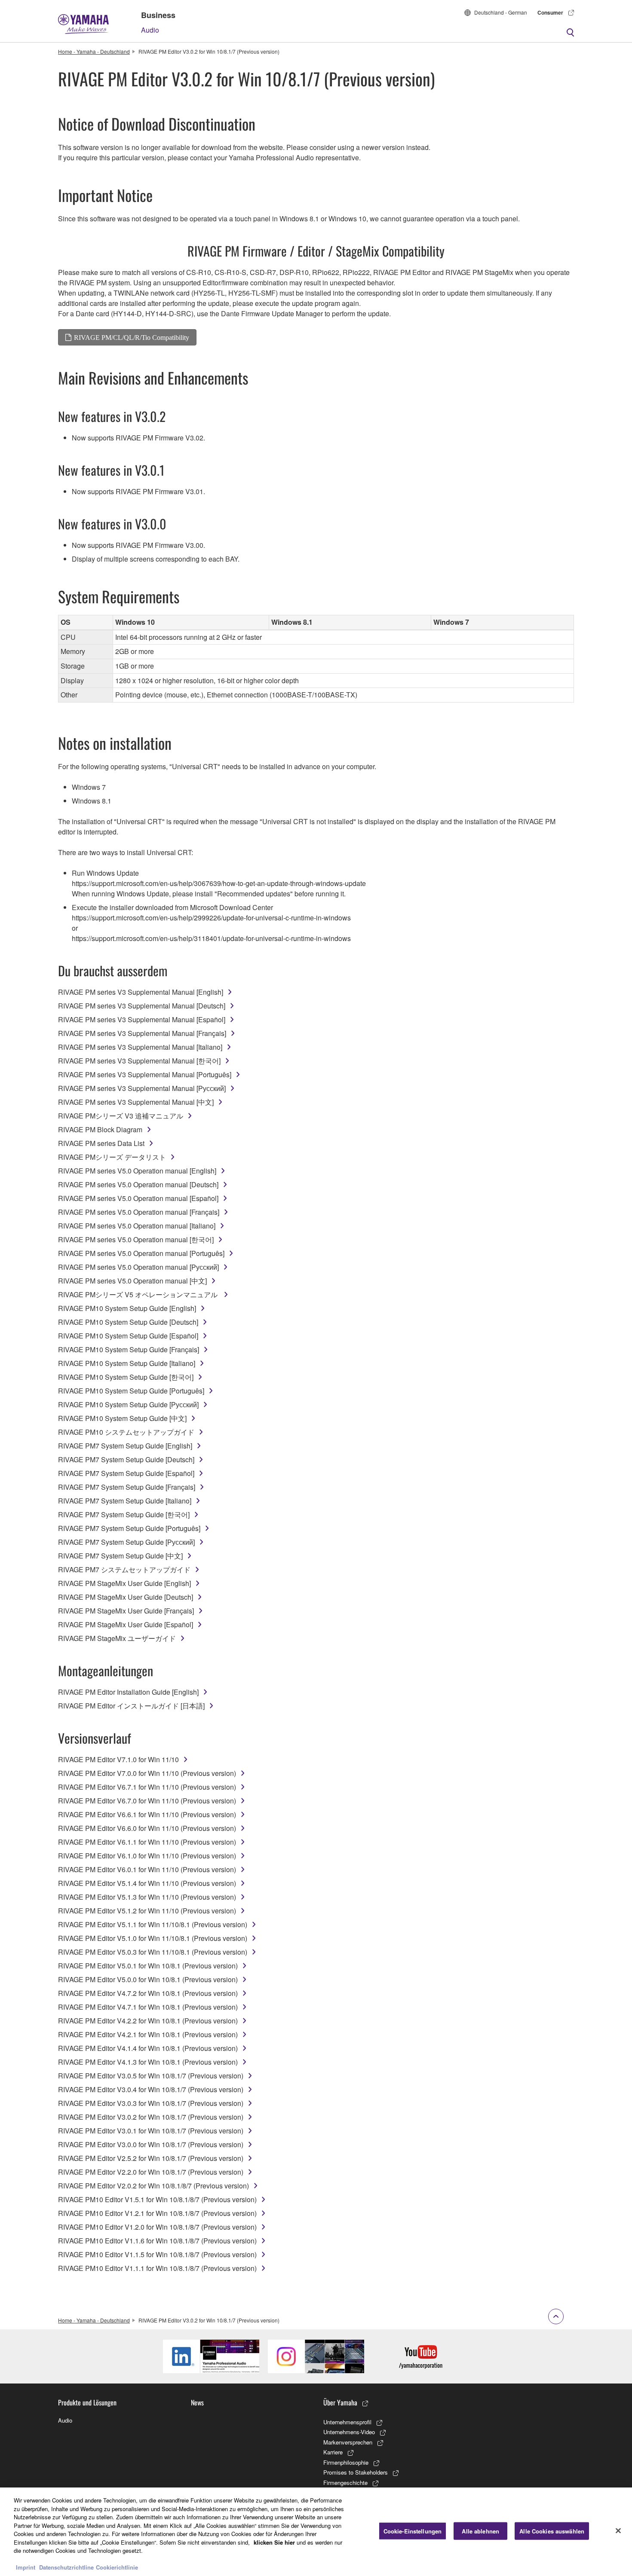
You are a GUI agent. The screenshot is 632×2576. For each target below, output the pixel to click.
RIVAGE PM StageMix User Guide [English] (124, 1583)
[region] (316, 2532)
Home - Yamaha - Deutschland (94, 51)
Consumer (550, 12)
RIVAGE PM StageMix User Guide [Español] (126, 1624)
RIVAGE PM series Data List (101, 1143)
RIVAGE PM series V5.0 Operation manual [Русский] (138, 1267)
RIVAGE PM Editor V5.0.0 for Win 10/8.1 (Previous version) (148, 1979)
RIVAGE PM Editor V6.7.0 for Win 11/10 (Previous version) (147, 1801)
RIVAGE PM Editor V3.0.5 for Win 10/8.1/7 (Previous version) (151, 2076)
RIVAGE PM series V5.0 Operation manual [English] (137, 1171)
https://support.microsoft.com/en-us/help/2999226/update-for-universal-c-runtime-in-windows (211, 918)
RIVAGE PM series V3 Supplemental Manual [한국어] (139, 1061)
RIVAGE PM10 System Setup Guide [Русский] (128, 1404)
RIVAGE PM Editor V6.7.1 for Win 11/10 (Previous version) (147, 1787)
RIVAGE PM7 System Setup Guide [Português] (129, 1528)
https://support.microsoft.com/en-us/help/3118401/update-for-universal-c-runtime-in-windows (211, 938)
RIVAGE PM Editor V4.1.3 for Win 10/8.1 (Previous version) (148, 2062)
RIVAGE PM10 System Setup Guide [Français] (129, 1349)
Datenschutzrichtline (66, 2567)
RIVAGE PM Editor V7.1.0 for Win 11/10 (118, 1759)
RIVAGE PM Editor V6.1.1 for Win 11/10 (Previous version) (147, 1842)
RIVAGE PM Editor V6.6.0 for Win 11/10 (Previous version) (147, 1828)
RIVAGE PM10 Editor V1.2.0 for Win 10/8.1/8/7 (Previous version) (157, 2227)
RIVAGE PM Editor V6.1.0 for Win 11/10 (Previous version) (147, 1856)
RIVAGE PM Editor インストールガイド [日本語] (131, 1706)
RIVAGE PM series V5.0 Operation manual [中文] (132, 1281)
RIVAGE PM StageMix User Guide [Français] (126, 1611)
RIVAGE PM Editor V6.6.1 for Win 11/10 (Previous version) (147, 1814)
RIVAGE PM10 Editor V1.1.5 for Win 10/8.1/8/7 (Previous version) (157, 2254)
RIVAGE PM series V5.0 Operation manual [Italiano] (137, 1226)
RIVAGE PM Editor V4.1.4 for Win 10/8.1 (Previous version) (148, 2048)
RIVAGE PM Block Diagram (100, 1129)
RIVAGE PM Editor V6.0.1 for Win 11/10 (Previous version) (147, 1869)
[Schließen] (618, 2531)
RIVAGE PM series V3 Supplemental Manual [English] (141, 992)
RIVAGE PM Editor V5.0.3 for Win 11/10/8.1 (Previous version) (153, 1952)
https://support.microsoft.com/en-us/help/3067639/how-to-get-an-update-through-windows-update (219, 883)
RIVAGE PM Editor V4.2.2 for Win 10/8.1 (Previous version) (148, 2021)
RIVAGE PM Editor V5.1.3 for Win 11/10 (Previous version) (147, 1897)
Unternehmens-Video (349, 2432)
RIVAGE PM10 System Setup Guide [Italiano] (127, 1363)
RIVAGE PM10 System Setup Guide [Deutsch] (128, 1322)
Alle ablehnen (480, 2531)
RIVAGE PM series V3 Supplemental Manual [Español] (142, 1019)
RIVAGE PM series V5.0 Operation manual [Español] (138, 1198)
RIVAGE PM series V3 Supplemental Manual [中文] (136, 1102)
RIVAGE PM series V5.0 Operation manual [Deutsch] (138, 1184)
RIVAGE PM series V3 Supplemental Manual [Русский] (142, 1088)
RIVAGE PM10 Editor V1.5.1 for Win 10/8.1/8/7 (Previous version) (157, 2199)
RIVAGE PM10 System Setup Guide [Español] (128, 1336)
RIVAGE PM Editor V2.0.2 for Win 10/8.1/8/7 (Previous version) (153, 2186)
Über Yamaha (340, 2402)
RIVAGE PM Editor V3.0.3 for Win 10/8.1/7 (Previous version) (151, 2103)
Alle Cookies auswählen (552, 2531)
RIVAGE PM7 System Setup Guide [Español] (126, 1473)
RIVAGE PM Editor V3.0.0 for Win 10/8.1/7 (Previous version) (151, 2144)
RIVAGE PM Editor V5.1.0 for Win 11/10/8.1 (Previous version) (153, 1938)
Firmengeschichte (345, 2483)
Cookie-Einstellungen (413, 2531)
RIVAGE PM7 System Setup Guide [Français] (127, 1487)
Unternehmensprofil (347, 2422)
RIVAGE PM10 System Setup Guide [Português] (131, 1391)
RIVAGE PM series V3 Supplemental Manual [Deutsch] (142, 1006)
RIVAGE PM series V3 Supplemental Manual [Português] (145, 1074)
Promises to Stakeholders (356, 2472)
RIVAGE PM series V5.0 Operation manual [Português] (141, 1253)
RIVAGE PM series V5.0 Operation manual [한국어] (136, 1239)
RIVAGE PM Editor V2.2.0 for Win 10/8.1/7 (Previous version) (151, 2172)
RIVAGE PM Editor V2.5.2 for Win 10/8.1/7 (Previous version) (151, 2158)
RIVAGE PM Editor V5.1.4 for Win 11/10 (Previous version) (147, 1883)
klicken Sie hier (274, 2542)
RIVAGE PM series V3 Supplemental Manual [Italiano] (140, 1047)
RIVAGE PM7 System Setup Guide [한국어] (124, 1514)
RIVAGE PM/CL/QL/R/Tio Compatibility (132, 337)
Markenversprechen (348, 2442)
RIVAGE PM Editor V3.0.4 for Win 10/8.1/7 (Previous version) (151, 2089)
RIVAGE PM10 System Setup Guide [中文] (122, 1418)
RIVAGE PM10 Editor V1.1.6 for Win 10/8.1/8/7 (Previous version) (157, 2241)
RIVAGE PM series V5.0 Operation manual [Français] (139, 1212)
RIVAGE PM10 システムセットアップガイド (126, 1432)
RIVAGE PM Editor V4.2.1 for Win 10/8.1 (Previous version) (148, 2034)
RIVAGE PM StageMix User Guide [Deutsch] (126, 1597)
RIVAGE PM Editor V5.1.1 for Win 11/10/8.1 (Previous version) (153, 1924)
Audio (150, 30)
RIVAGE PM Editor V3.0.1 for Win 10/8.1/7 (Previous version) (151, 2131)
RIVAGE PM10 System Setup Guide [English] (127, 1308)
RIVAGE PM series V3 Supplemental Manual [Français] (142, 1033)
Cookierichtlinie (117, 2567)
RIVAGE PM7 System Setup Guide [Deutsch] (126, 1459)
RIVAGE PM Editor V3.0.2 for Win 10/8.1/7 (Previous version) (151, 2117)
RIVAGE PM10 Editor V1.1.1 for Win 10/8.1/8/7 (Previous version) (157, 2268)
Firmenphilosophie (346, 2462)
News (197, 2402)
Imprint (26, 2567)
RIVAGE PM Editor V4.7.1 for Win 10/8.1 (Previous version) (148, 2007)
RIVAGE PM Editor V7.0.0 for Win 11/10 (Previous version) (147, 1773)
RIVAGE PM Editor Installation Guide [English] (128, 1692)
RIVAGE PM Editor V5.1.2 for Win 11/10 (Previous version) (147, 1911)
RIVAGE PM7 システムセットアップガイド (124, 1569)
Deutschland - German (501, 12)
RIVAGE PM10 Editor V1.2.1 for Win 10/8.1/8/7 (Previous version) (157, 2213)
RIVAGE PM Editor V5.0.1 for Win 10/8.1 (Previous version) (148, 1966)
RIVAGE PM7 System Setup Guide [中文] (120, 1556)
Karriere (333, 2452)
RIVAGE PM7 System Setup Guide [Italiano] (125, 1501)
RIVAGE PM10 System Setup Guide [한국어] (126, 1377)
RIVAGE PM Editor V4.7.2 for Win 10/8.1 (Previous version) (148, 1993)
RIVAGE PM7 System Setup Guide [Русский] (126, 1542)
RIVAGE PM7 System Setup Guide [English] (125, 1446)
